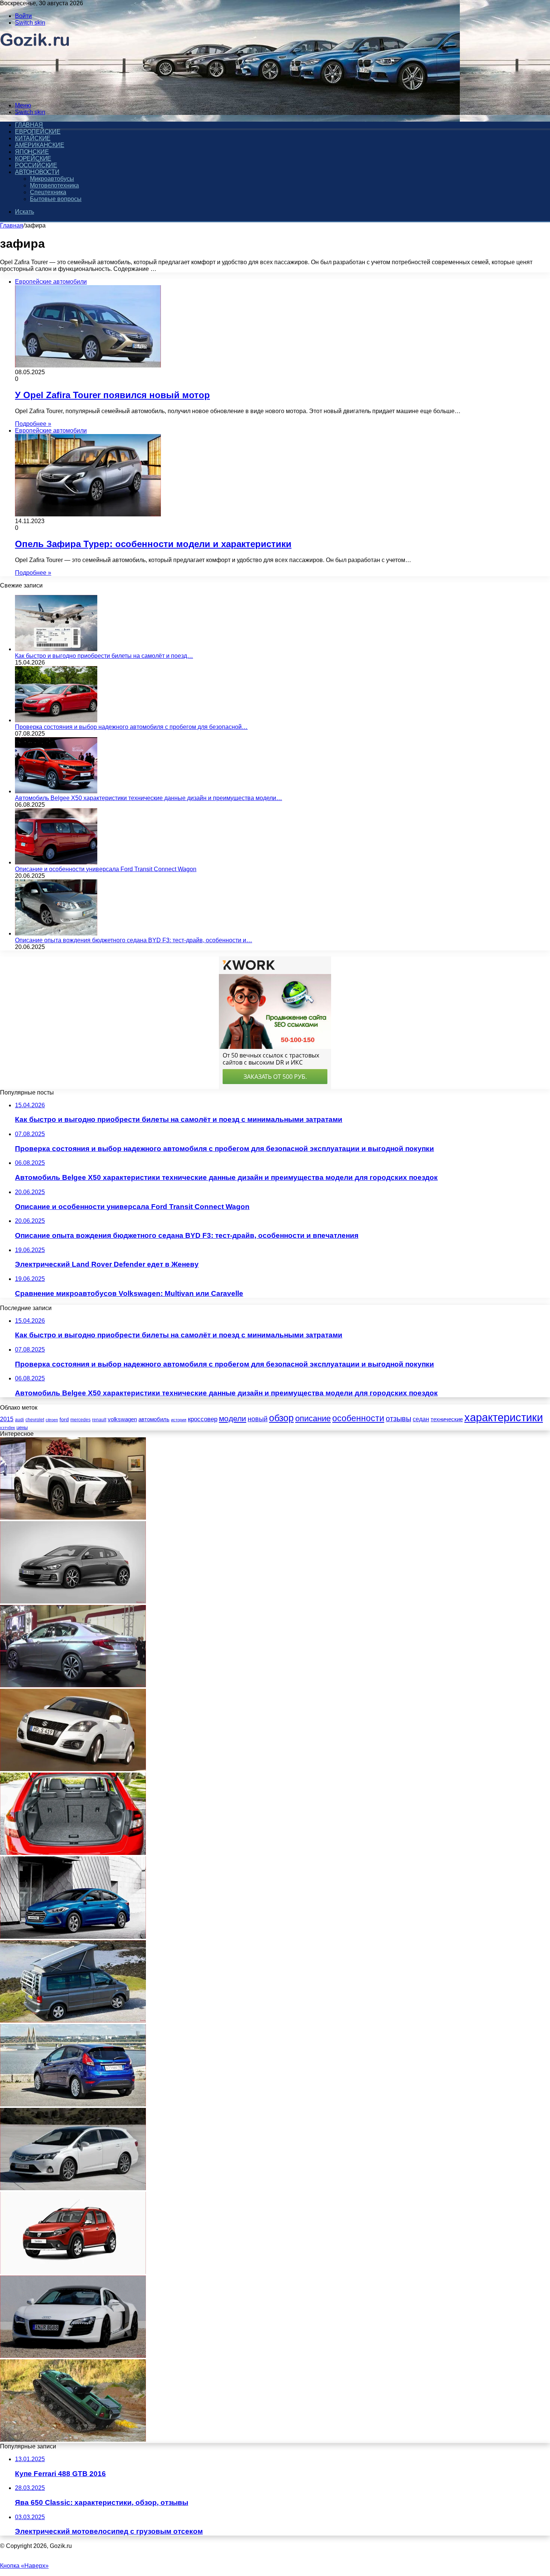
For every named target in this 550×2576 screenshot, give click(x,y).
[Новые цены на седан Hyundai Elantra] (73, 1937)
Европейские (38, 132)
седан (421, 1419)
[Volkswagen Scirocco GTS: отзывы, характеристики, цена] (73, 1601)
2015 (7, 1419)
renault (99, 1420)
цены (22, 1427)
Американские (40, 145)
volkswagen (122, 1419)
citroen (52, 1420)
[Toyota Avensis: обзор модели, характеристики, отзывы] (73, 2188)
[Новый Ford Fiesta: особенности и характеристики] (73, 2104)
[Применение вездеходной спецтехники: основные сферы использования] (73, 2440)
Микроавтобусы (52, 179)
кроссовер (203, 1419)
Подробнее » (33, 424)
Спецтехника (48, 192)
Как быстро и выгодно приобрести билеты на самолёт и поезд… (104, 656)
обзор (281, 1418)
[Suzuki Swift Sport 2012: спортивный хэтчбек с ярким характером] (73, 1769)
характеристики (504, 1417)
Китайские (33, 138)
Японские (32, 152)
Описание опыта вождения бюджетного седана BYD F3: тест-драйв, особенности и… (134, 940)
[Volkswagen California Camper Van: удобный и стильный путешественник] (73, 2020)
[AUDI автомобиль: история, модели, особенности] (73, 2356)
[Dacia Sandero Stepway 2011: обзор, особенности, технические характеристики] (73, 2272)
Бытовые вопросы (56, 199)
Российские (36, 165)
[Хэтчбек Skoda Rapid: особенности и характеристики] (73, 1853)
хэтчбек (7, 1428)
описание (313, 1418)
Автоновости (37, 172)
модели (233, 1418)
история (179, 1420)
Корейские (33, 158)
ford (64, 1419)
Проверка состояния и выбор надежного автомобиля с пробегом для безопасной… (131, 727)
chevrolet (35, 1420)
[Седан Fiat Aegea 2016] (73, 1685)
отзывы (398, 1419)
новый (258, 1419)
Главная (12, 225)
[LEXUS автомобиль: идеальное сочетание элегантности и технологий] (73, 1518)
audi (19, 1420)
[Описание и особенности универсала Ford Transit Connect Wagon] (56, 862)
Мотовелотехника (54, 185)
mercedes (80, 1420)
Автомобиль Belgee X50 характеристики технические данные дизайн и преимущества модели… (149, 798)
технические (447, 1419)
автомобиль (154, 1419)
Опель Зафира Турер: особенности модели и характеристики (153, 544)
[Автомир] (35, 93)
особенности (358, 1418)
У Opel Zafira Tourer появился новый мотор (112, 395)
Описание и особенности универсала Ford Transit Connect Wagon (106, 869)
